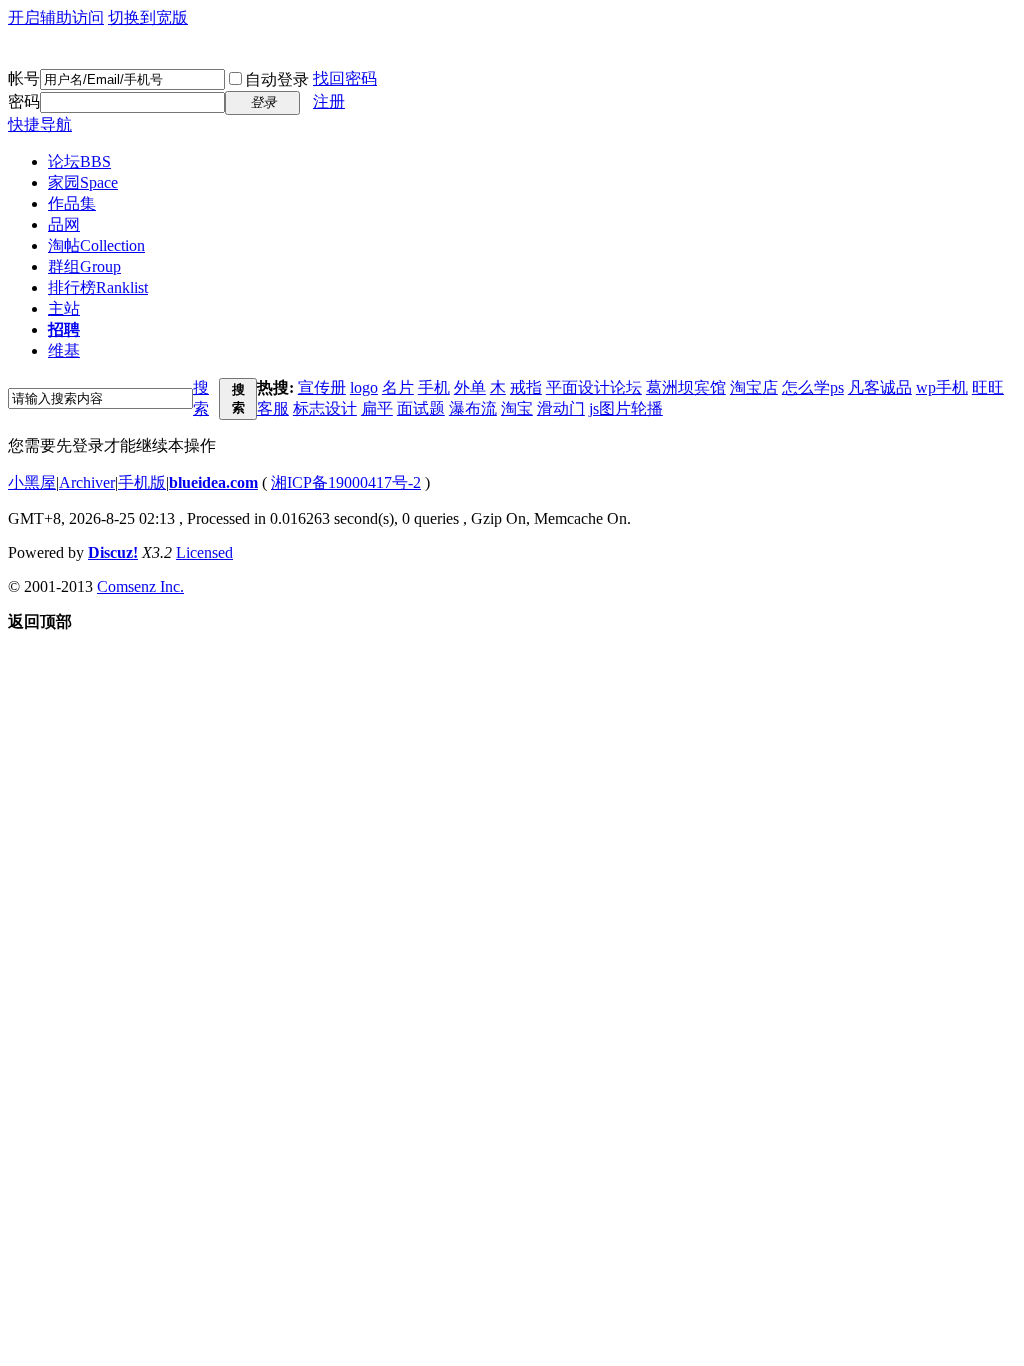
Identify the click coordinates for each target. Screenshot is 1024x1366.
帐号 (24, 78)
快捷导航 (40, 124)
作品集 (72, 203)
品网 (64, 224)
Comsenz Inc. (140, 586)
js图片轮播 (626, 408)
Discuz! (113, 552)
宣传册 (322, 387)
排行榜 (98, 287)
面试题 (421, 408)
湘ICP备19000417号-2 (346, 482)
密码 (24, 101)
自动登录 (277, 79)
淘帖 (96, 245)
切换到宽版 (148, 17)
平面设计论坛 (594, 387)
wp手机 (942, 387)
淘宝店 (754, 387)
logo (364, 387)
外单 (470, 387)
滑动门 (561, 408)
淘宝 (517, 408)
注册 (329, 101)
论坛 (79, 161)
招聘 (64, 329)
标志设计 (325, 408)
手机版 (142, 482)
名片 (398, 387)
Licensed (204, 552)
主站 (64, 308)
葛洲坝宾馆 (686, 387)
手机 (434, 387)
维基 (64, 350)
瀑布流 (473, 408)
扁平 (377, 408)
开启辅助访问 (56, 17)
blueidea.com (213, 482)
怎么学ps (813, 387)
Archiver (87, 482)
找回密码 (345, 78)
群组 (84, 266)
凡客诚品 (880, 387)
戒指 (526, 387)
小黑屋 (32, 482)
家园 (83, 182)
